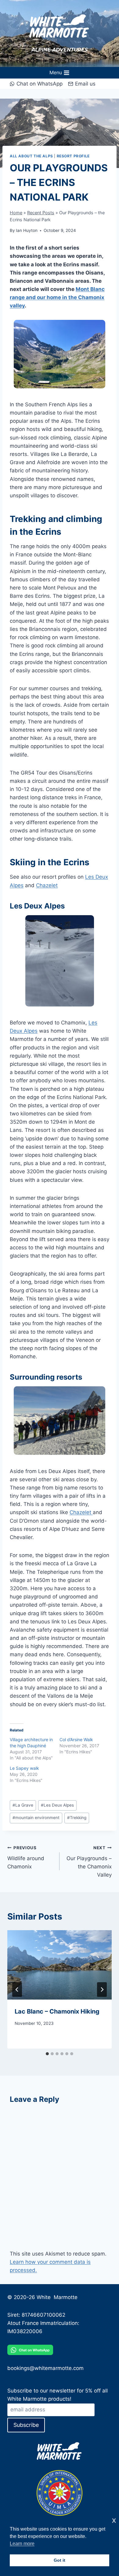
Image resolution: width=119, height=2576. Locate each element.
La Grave (23, 1805)
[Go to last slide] (17, 1990)
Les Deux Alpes (57, 1805)
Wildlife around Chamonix (26, 1857)
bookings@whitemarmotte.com (45, 2368)
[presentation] (60, 1965)
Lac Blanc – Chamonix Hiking (57, 2011)
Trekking (77, 1818)
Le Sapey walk (24, 1768)
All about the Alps (31, 156)
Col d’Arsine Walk (76, 1739)
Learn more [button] (22, 2544)
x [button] (114, 2520)
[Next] (102, 1990)
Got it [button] (60, 2560)
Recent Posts (41, 213)
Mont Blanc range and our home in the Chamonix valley (57, 297)
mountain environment (36, 1818)
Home (16, 213)
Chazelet (47, 885)
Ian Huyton (27, 230)
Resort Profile (73, 156)
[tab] (47, 2054)
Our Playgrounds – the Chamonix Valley (89, 1862)
